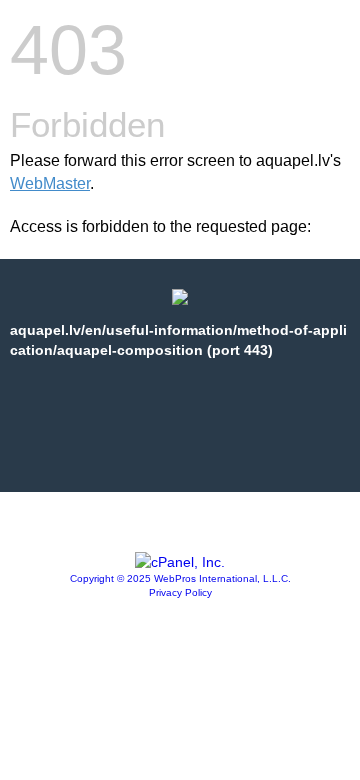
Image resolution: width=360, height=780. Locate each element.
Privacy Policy (180, 592)
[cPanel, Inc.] (180, 562)
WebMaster (50, 183)
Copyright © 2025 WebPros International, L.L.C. (180, 578)
